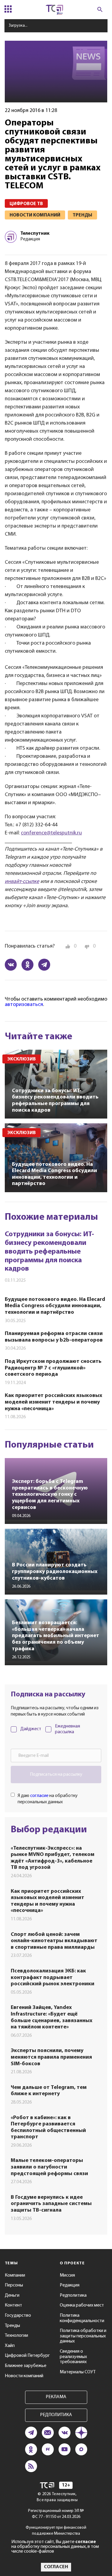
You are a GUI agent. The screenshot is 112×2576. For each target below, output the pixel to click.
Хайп (10, 2346)
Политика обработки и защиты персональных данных (83, 2336)
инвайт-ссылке (22, 882)
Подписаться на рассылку (56, 1775)
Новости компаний (24, 2376)
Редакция (70, 2285)
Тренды (12, 2326)
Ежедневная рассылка (67, 1729)
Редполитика (73, 2295)
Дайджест (31, 1729)
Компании (15, 2275)
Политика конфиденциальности (82, 2318)
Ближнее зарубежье (26, 2366)
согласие (39, 1796)
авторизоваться (24, 1005)
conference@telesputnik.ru (51, 833)
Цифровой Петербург (27, 2356)
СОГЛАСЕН (56, 2567)
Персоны (14, 2285)
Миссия (67, 2275)
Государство (18, 2316)
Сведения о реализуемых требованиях (73, 2357)
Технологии (16, 2336)
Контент (13, 2305)
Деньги (12, 2295)
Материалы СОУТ (78, 2372)
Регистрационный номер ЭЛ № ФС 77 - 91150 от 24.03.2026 (56, 2514)
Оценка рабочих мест (82, 2305)
